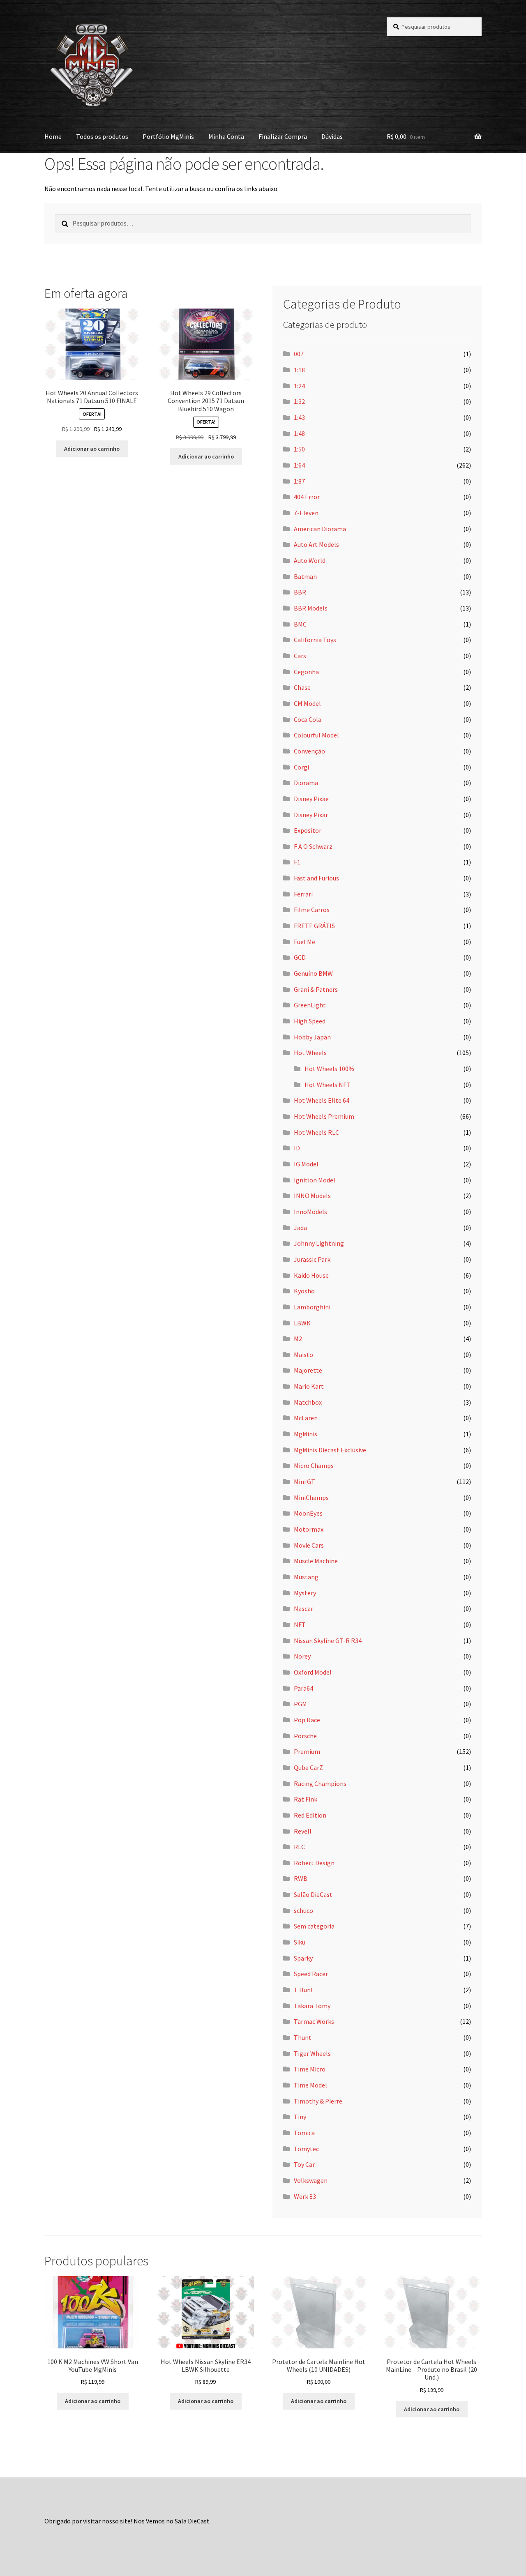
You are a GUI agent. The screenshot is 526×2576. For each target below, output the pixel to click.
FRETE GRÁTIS (314, 926)
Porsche (305, 1736)
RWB (301, 1878)
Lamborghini (312, 1307)
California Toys (315, 640)
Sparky (303, 1958)
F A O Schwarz (313, 846)
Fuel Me (305, 942)
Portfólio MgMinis (168, 136)
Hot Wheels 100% (329, 1069)
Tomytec (306, 2149)
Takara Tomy (312, 2006)
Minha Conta (226, 136)
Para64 (303, 1688)
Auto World (310, 560)
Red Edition (310, 1815)
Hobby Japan (312, 1037)
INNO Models (312, 1196)
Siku (300, 1942)
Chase (302, 687)
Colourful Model (316, 735)
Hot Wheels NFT (328, 1085)
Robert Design (314, 1863)
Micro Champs (314, 1465)
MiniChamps (311, 1498)
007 (299, 354)
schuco (303, 1910)
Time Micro (310, 2069)
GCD (300, 957)
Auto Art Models (316, 544)
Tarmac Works (314, 2021)
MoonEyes (308, 1513)
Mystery (305, 1593)
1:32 (299, 401)
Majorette (308, 1370)
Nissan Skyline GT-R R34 (328, 1641)
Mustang (306, 1577)
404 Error (307, 497)
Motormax (309, 1529)
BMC (300, 624)
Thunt (303, 2037)
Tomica (304, 2133)
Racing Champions (320, 1783)
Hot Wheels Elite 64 (322, 1100)
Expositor (308, 830)
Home (53, 136)
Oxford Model (313, 1672)
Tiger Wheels (312, 2053)
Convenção (309, 751)
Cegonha (306, 672)
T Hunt (304, 1990)
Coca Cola (308, 719)
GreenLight (310, 1005)
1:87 (299, 481)
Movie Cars (309, 1545)
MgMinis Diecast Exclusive (330, 1450)
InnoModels (310, 1212)
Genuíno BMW (313, 973)
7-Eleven (306, 513)
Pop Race (307, 1720)
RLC (299, 1847)
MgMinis (306, 1434)
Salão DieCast (313, 1894)
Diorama (306, 783)
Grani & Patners (316, 989)
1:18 (299, 370)
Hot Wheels (310, 1053)
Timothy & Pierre (318, 2101)
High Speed (310, 1021)
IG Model (306, 1164)
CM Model (307, 703)
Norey (302, 1656)
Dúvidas (332, 136)
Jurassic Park (312, 1259)
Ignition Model (315, 1180)
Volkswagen (311, 2180)
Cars (300, 656)
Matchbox (308, 1402)
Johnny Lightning (319, 1243)
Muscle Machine (316, 1561)
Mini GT (305, 1482)
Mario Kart (309, 1386)
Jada (300, 1228)
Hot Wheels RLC (316, 1132)
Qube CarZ (308, 1767)
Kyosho (304, 1291)
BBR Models (311, 608)
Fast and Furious (316, 878)
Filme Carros (312, 910)
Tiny (300, 2117)
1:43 (299, 417)
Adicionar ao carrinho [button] (92, 449)
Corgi (301, 767)
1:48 (299, 433)
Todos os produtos (102, 136)
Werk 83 (305, 2196)
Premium (307, 1751)
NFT (300, 1624)
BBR (300, 592)
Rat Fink (306, 1799)
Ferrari (303, 894)
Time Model (310, 2085)
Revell (303, 1831)
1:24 (299, 386)
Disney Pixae (311, 799)
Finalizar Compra (283, 136)
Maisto (303, 1355)
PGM (300, 1704)
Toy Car (304, 2164)
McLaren (306, 1418)
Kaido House (311, 1275)
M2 (298, 1339)
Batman (305, 576)
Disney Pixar (311, 815)
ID (297, 1148)
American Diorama (320, 529)
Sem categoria (314, 1926)
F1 (297, 862)
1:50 (299, 449)
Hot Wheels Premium (324, 1116)
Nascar (303, 1608)
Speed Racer (311, 1974)
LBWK (302, 1323)
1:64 (299, 465)
